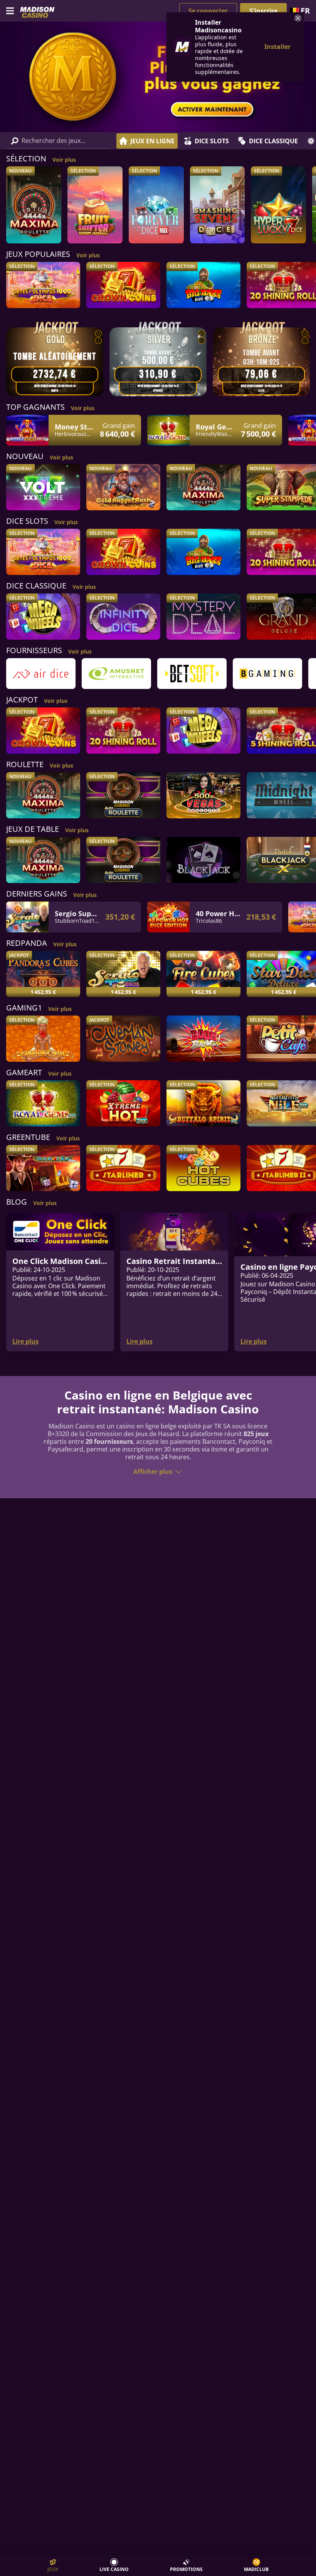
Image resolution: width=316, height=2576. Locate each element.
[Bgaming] (267, 674)
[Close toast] (297, 19)
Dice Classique (273, 141)
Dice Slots (212, 141)
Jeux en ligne (152, 141)
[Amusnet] (116, 674)
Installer (277, 47)
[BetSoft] (192, 674)
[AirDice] (41, 674)
